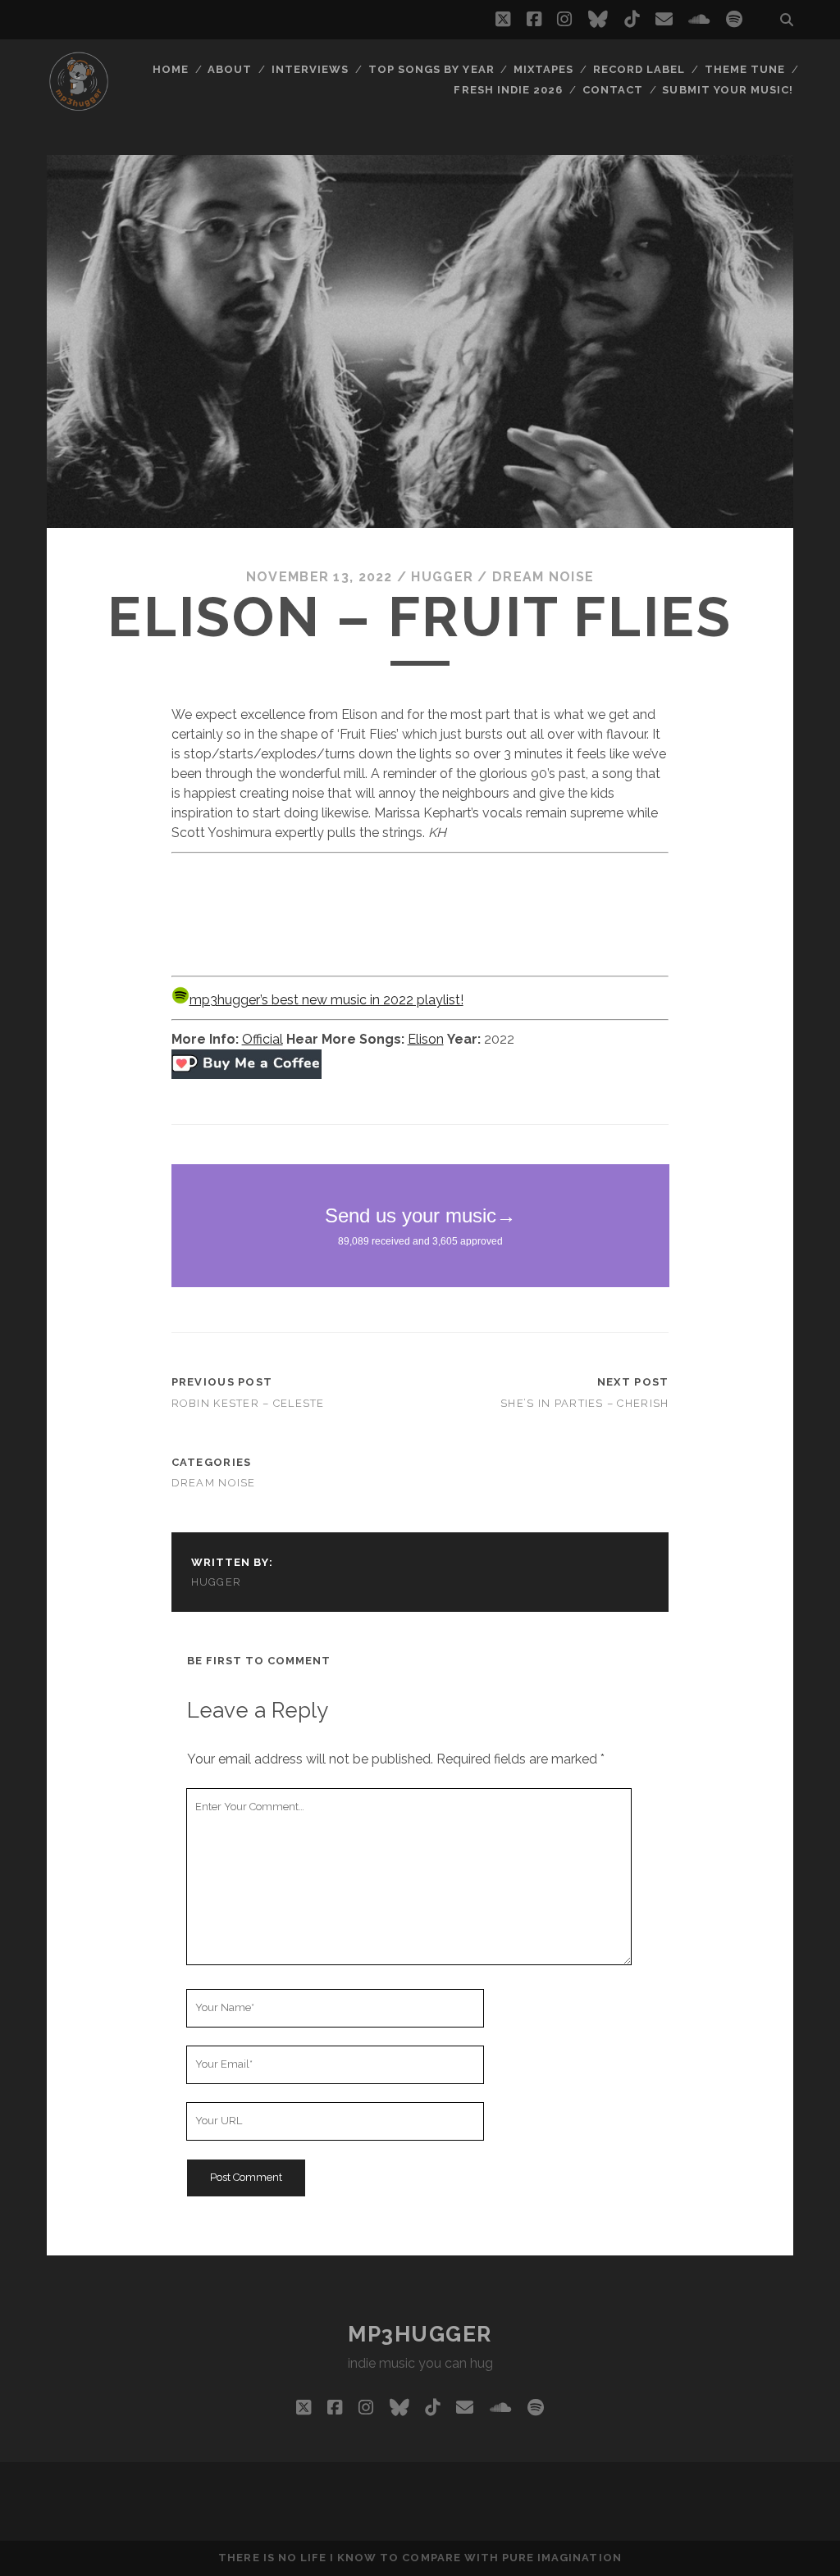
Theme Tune (745, 69)
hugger (442, 577)
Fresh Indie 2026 (508, 90)
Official (262, 1039)
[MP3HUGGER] (79, 106)
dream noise (543, 577)
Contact (613, 90)
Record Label (639, 69)
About (230, 69)
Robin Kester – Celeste (248, 1403)
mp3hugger (420, 2334)
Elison (426, 1039)
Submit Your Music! (728, 90)
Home (171, 69)
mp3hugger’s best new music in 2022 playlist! (326, 1000)
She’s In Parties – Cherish (584, 1403)
